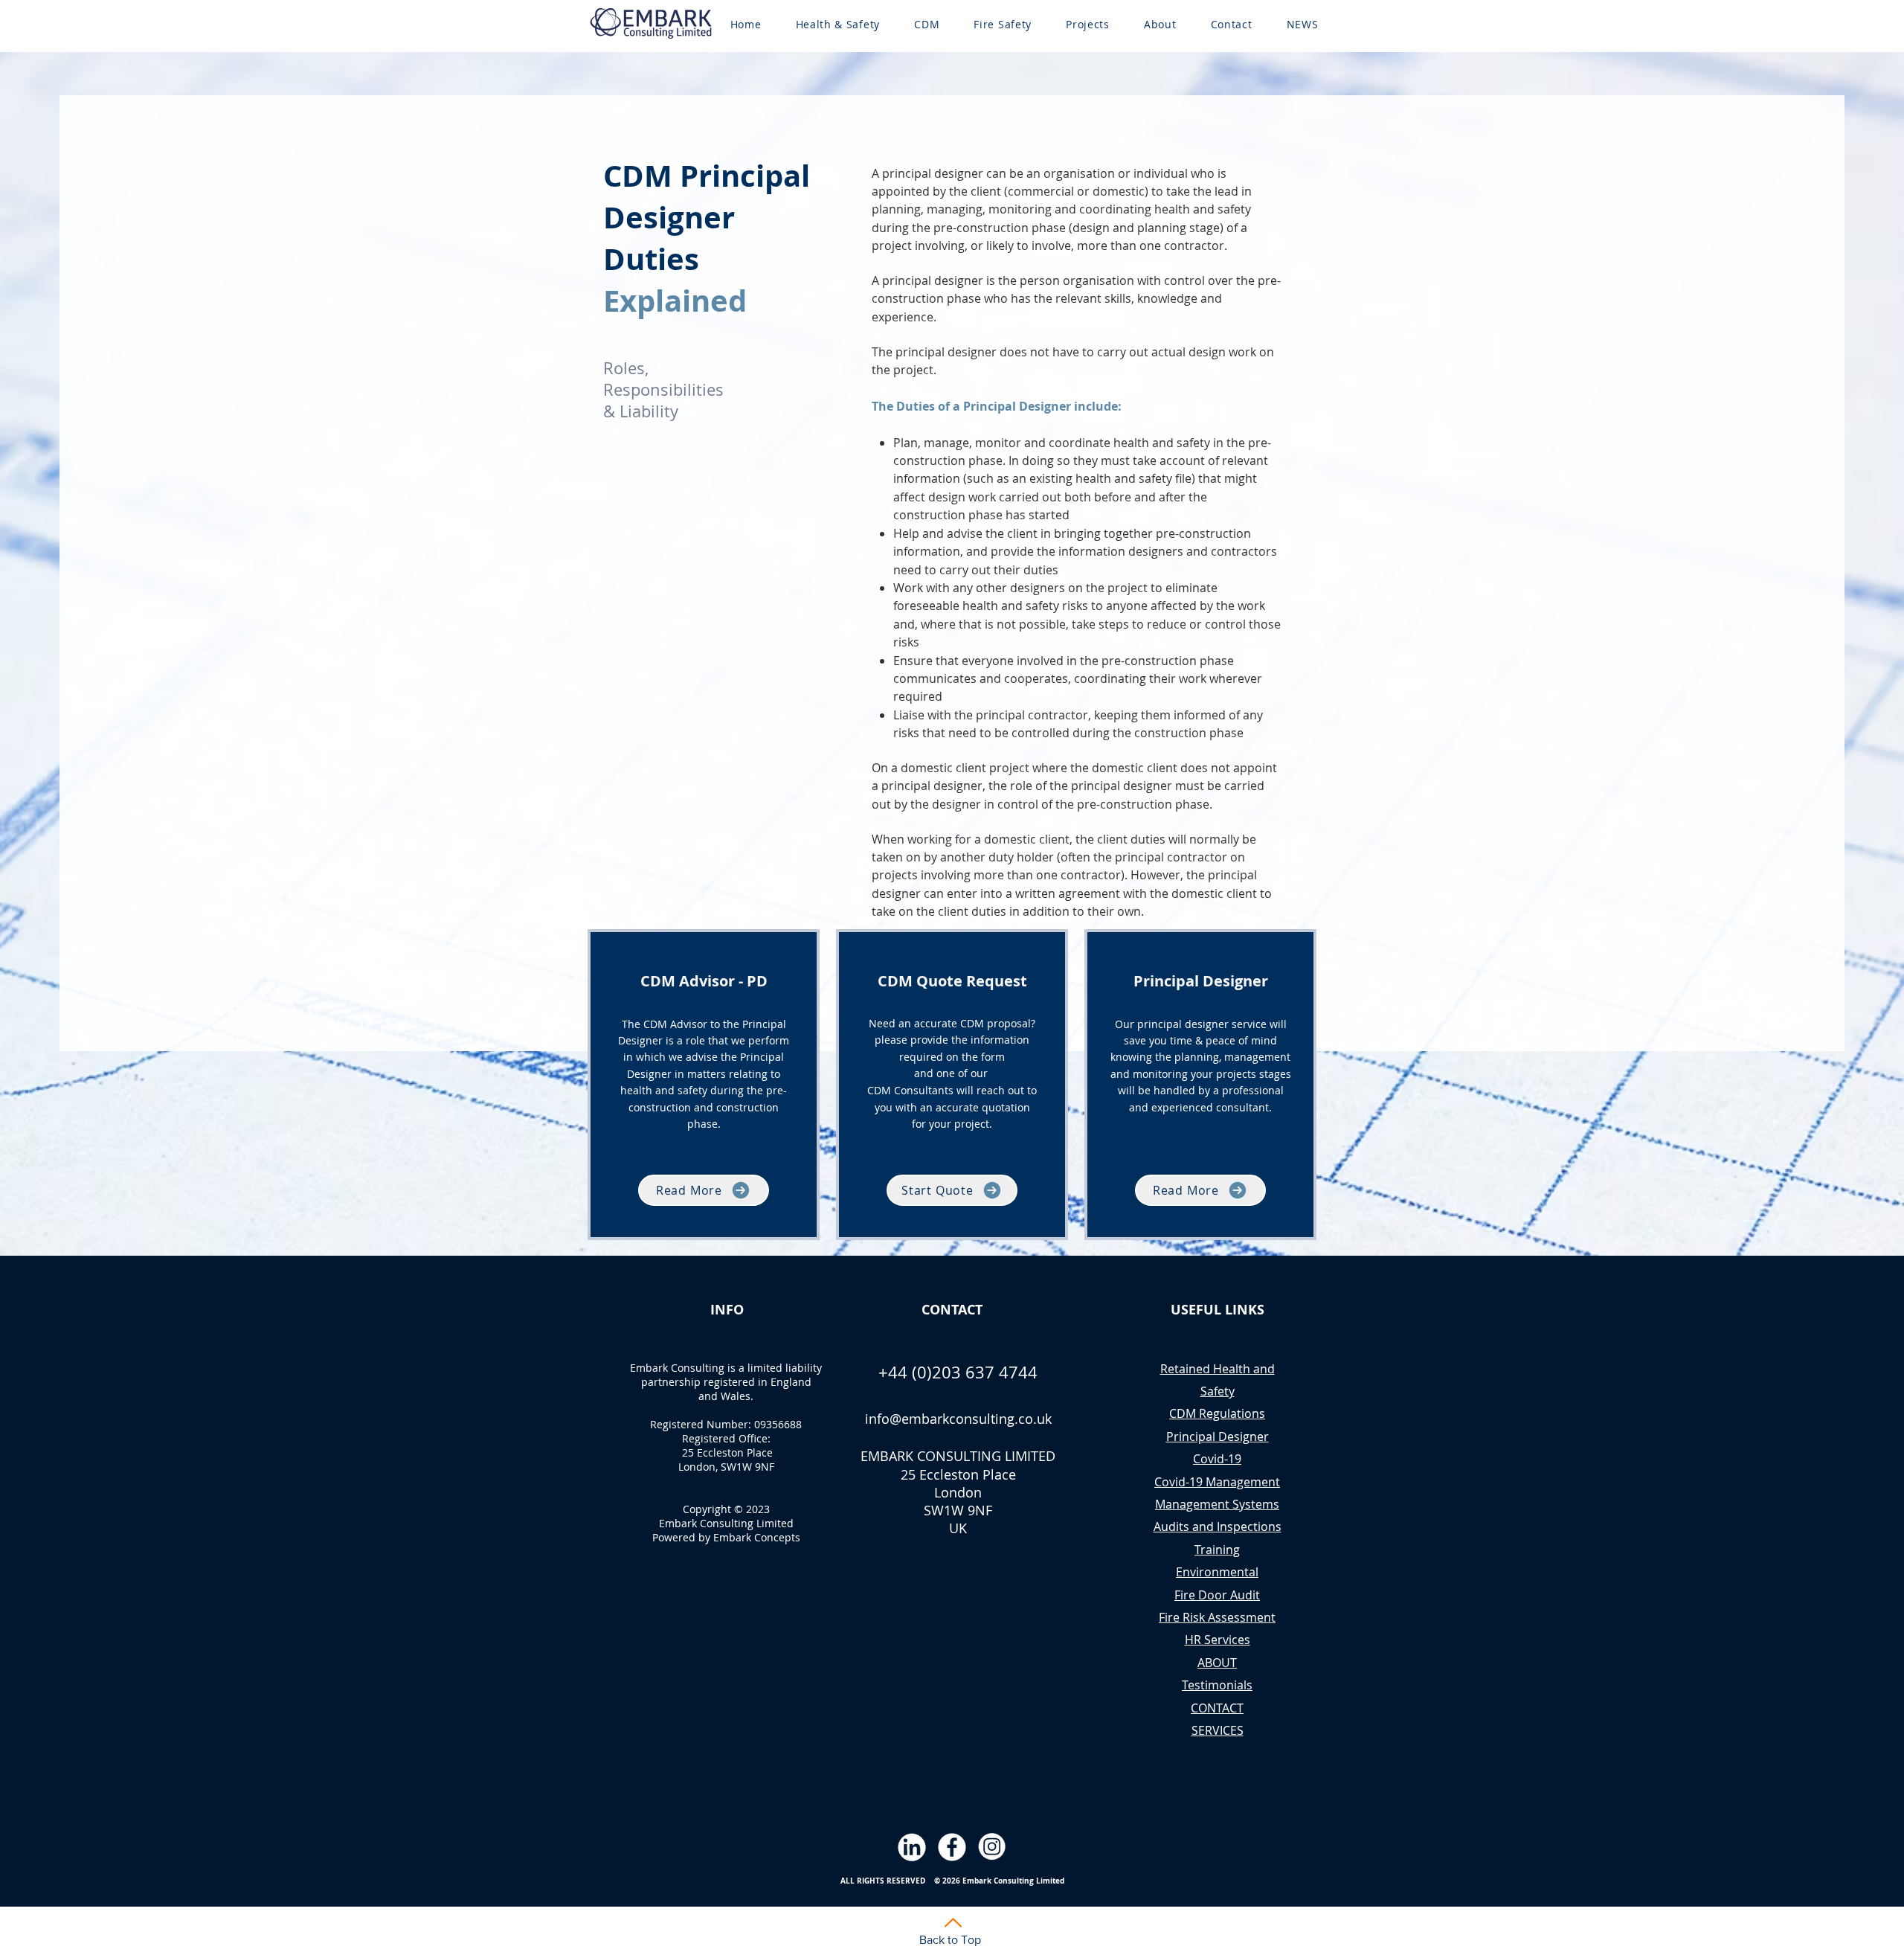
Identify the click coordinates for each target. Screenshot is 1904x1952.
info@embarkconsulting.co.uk (958, 1419)
